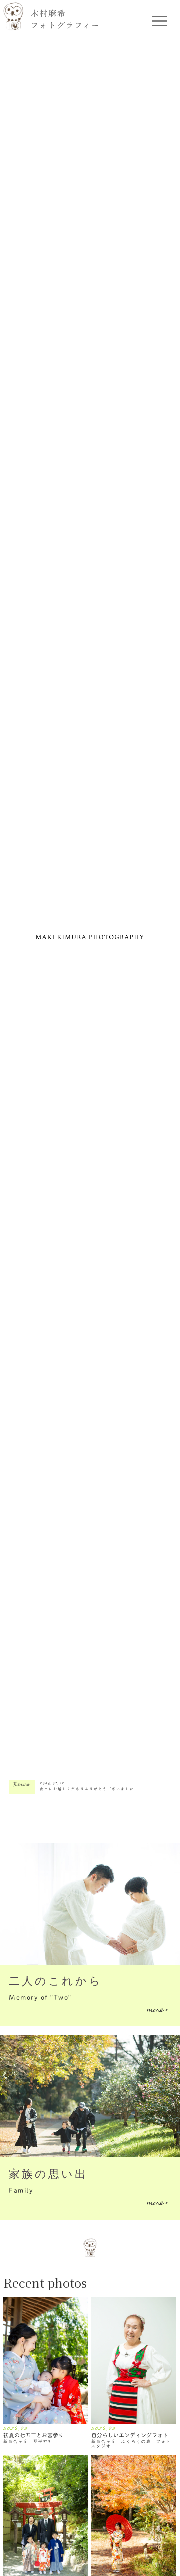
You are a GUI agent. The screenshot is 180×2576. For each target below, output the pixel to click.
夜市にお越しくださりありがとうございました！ (89, 1789)
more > (157, 2010)
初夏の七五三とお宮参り (34, 2435)
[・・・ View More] (46, 2361)
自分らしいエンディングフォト (130, 2435)
